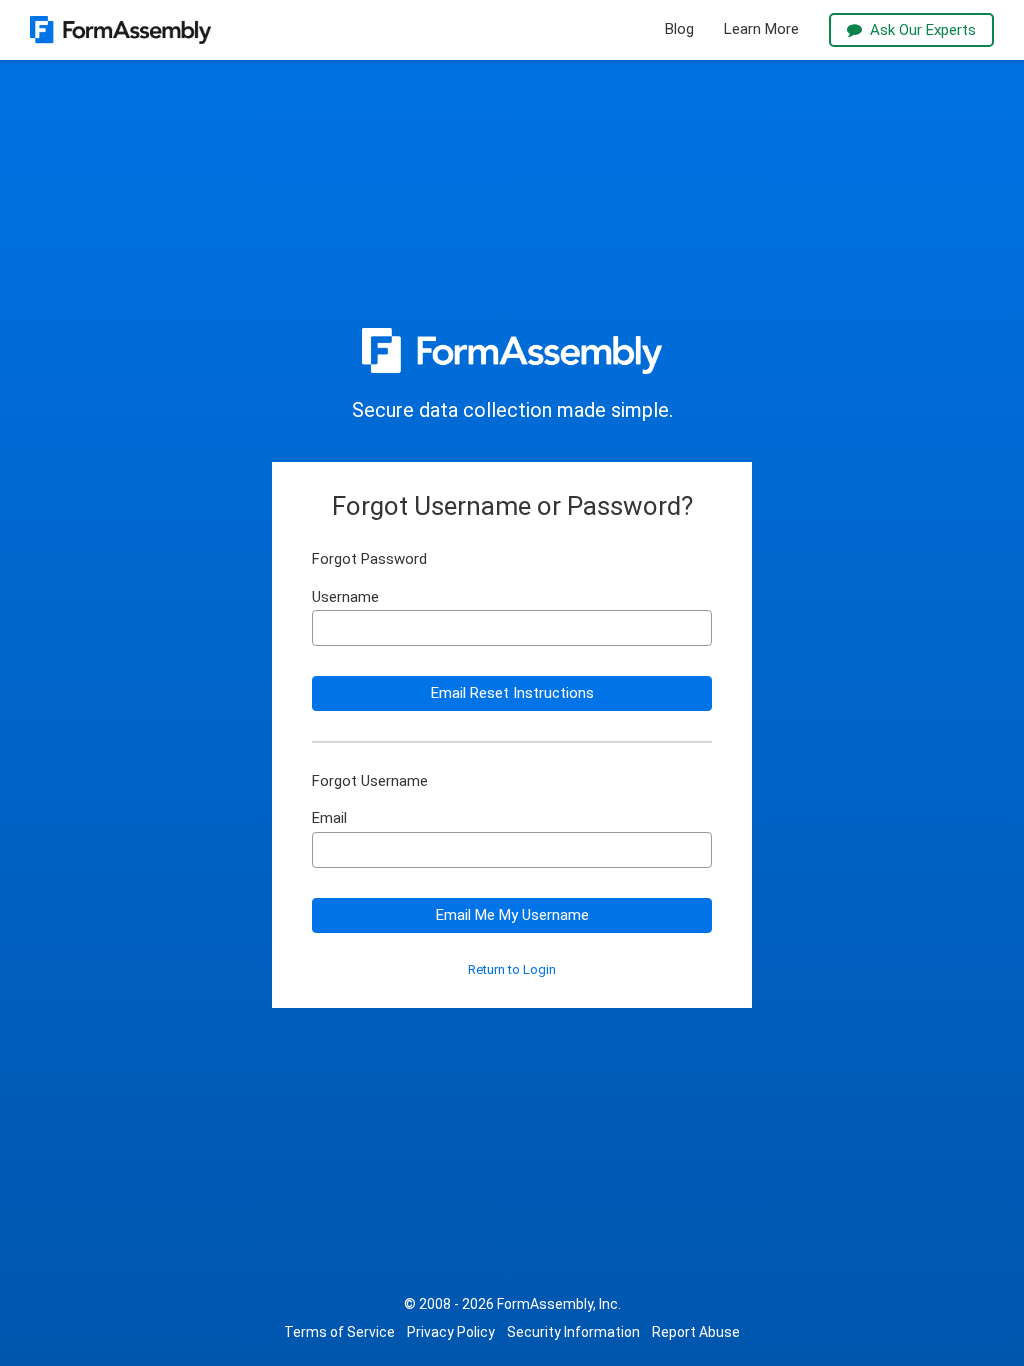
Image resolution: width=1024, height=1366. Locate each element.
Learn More (761, 29)
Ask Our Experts (923, 30)
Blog (679, 29)
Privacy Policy (451, 1332)
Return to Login (512, 970)
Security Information (573, 1332)
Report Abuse (696, 1332)
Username (345, 597)
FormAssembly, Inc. (559, 1304)
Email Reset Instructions (512, 693)
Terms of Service (339, 1332)
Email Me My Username (512, 915)
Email (329, 818)
